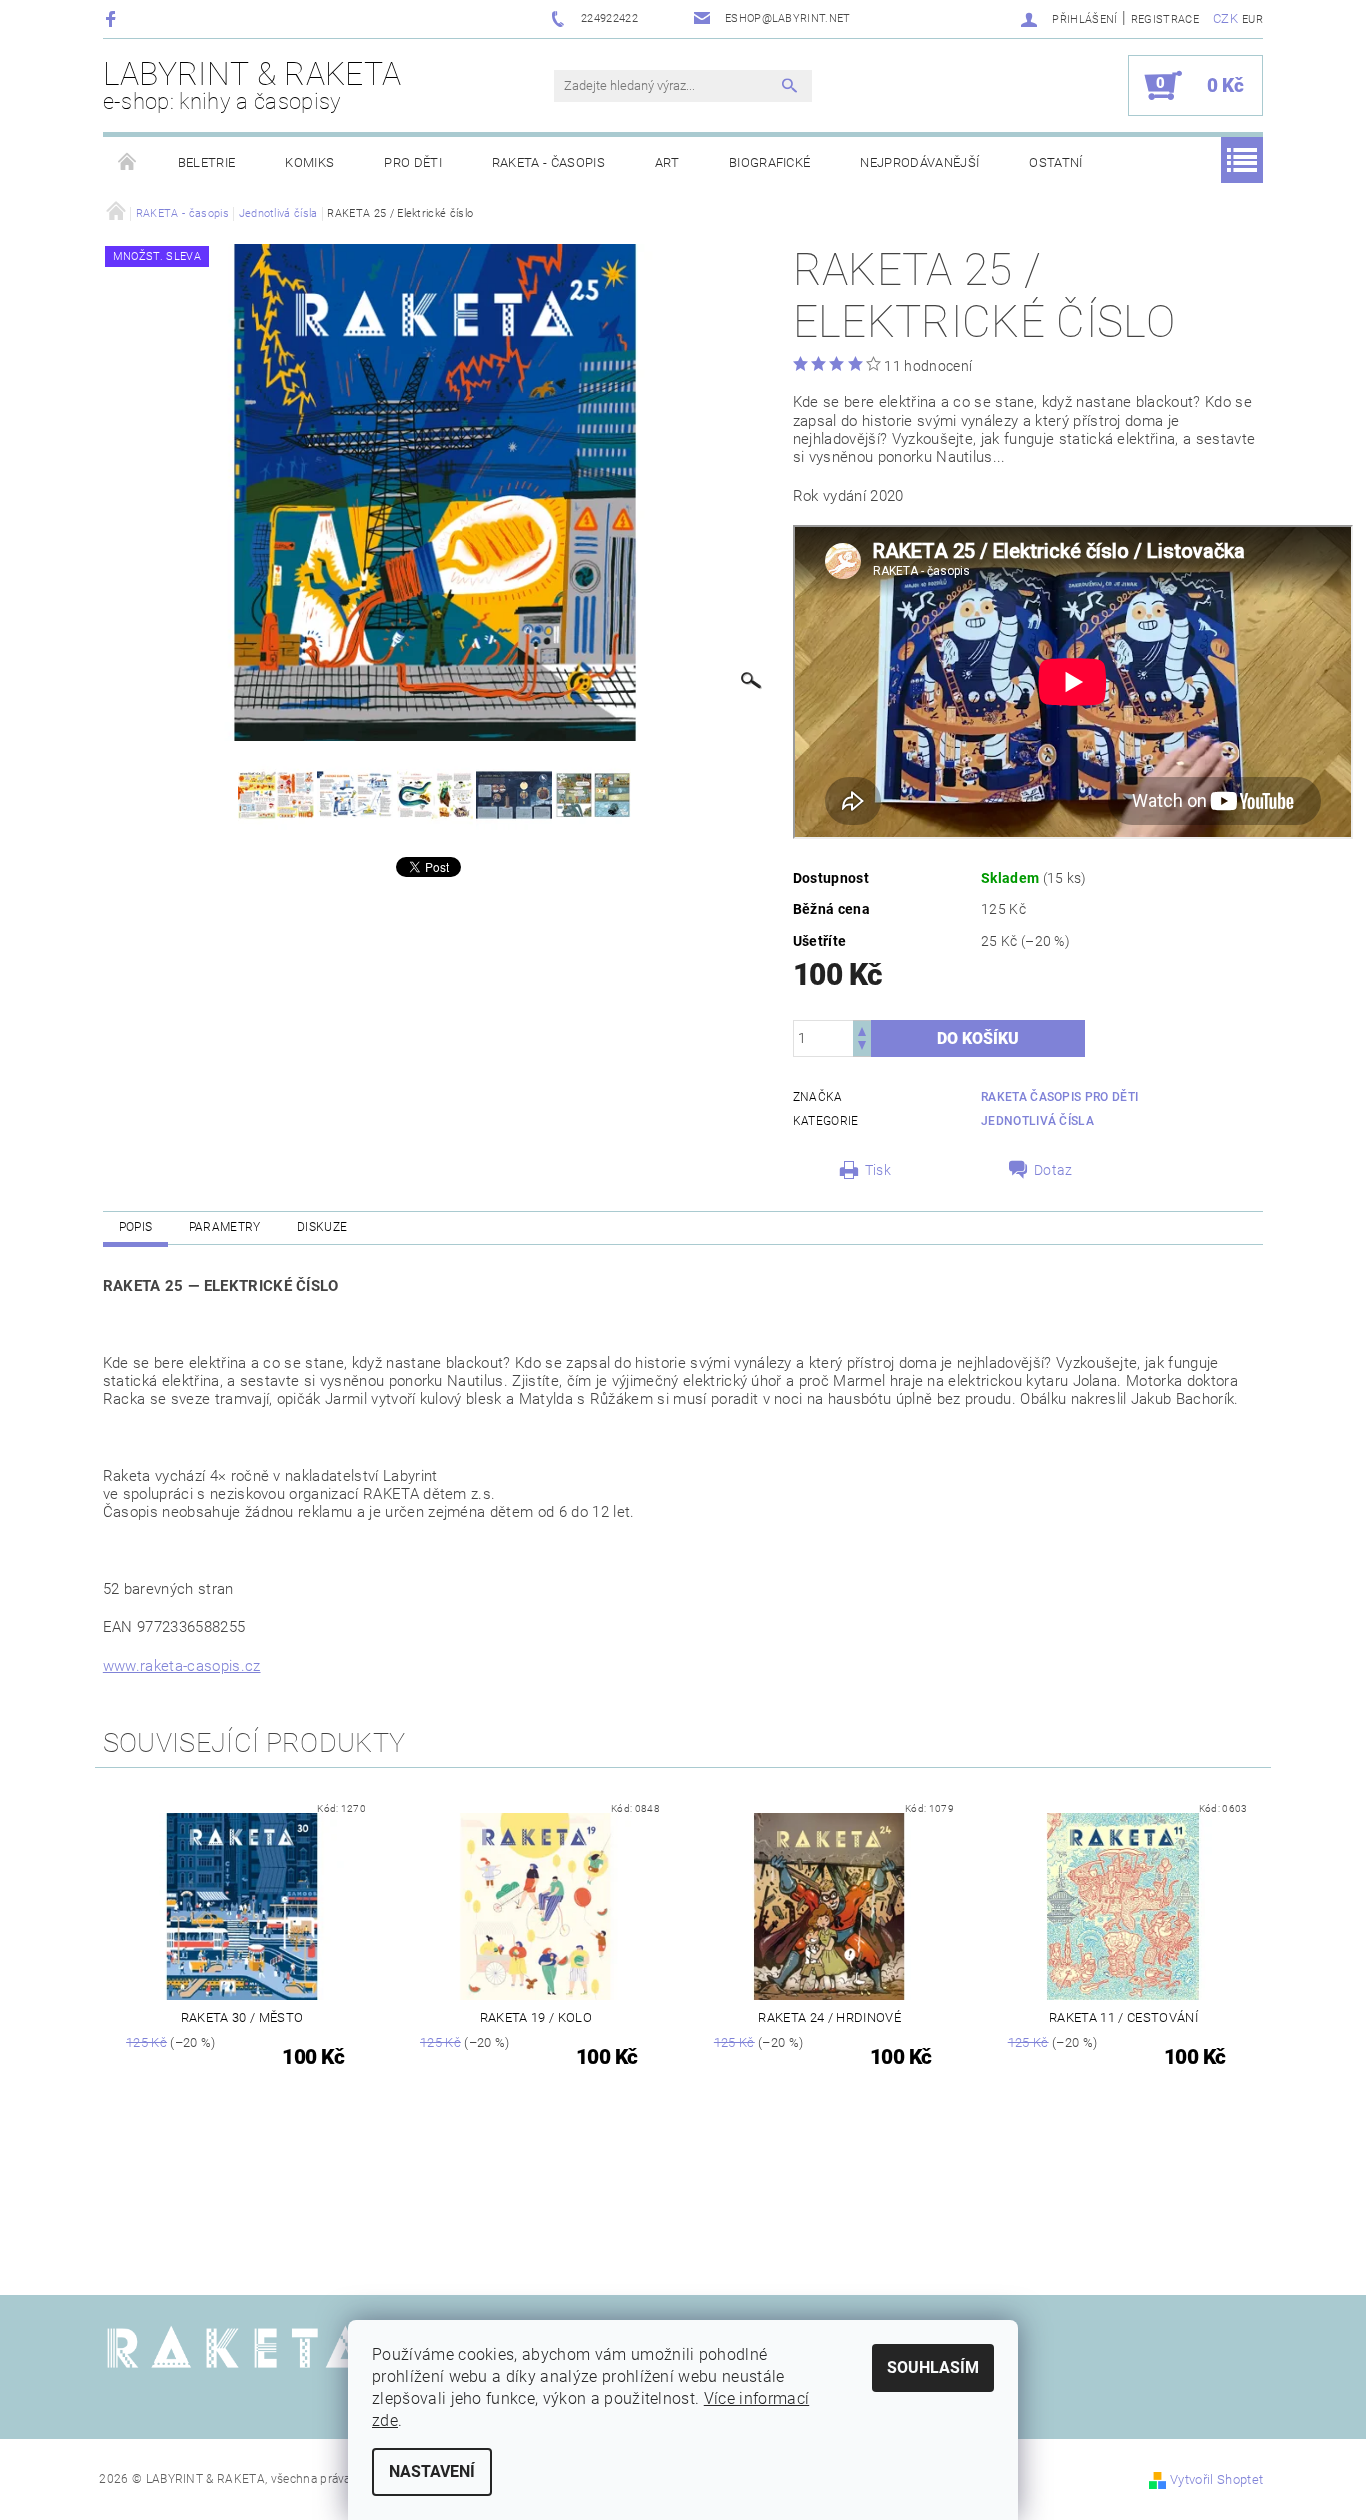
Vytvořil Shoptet (1216, 2479)
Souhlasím (933, 2367)
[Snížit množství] (862, 1047)
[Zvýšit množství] (862, 1029)
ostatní (1055, 162)
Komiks (309, 162)
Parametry (225, 1227)
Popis (136, 1227)
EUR (1252, 19)
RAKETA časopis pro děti (1059, 1097)
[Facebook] (113, 18)
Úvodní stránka (128, 163)
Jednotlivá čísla (1037, 1121)
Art (667, 162)
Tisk (878, 1170)
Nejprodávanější (919, 162)
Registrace (1165, 19)
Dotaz (1053, 1170)
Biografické (770, 162)
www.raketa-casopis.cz (182, 1666)
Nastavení (432, 2471)
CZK (1225, 18)
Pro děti (413, 162)
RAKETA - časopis (548, 162)
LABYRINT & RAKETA (252, 85)
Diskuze (322, 1227)
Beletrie (207, 162)
